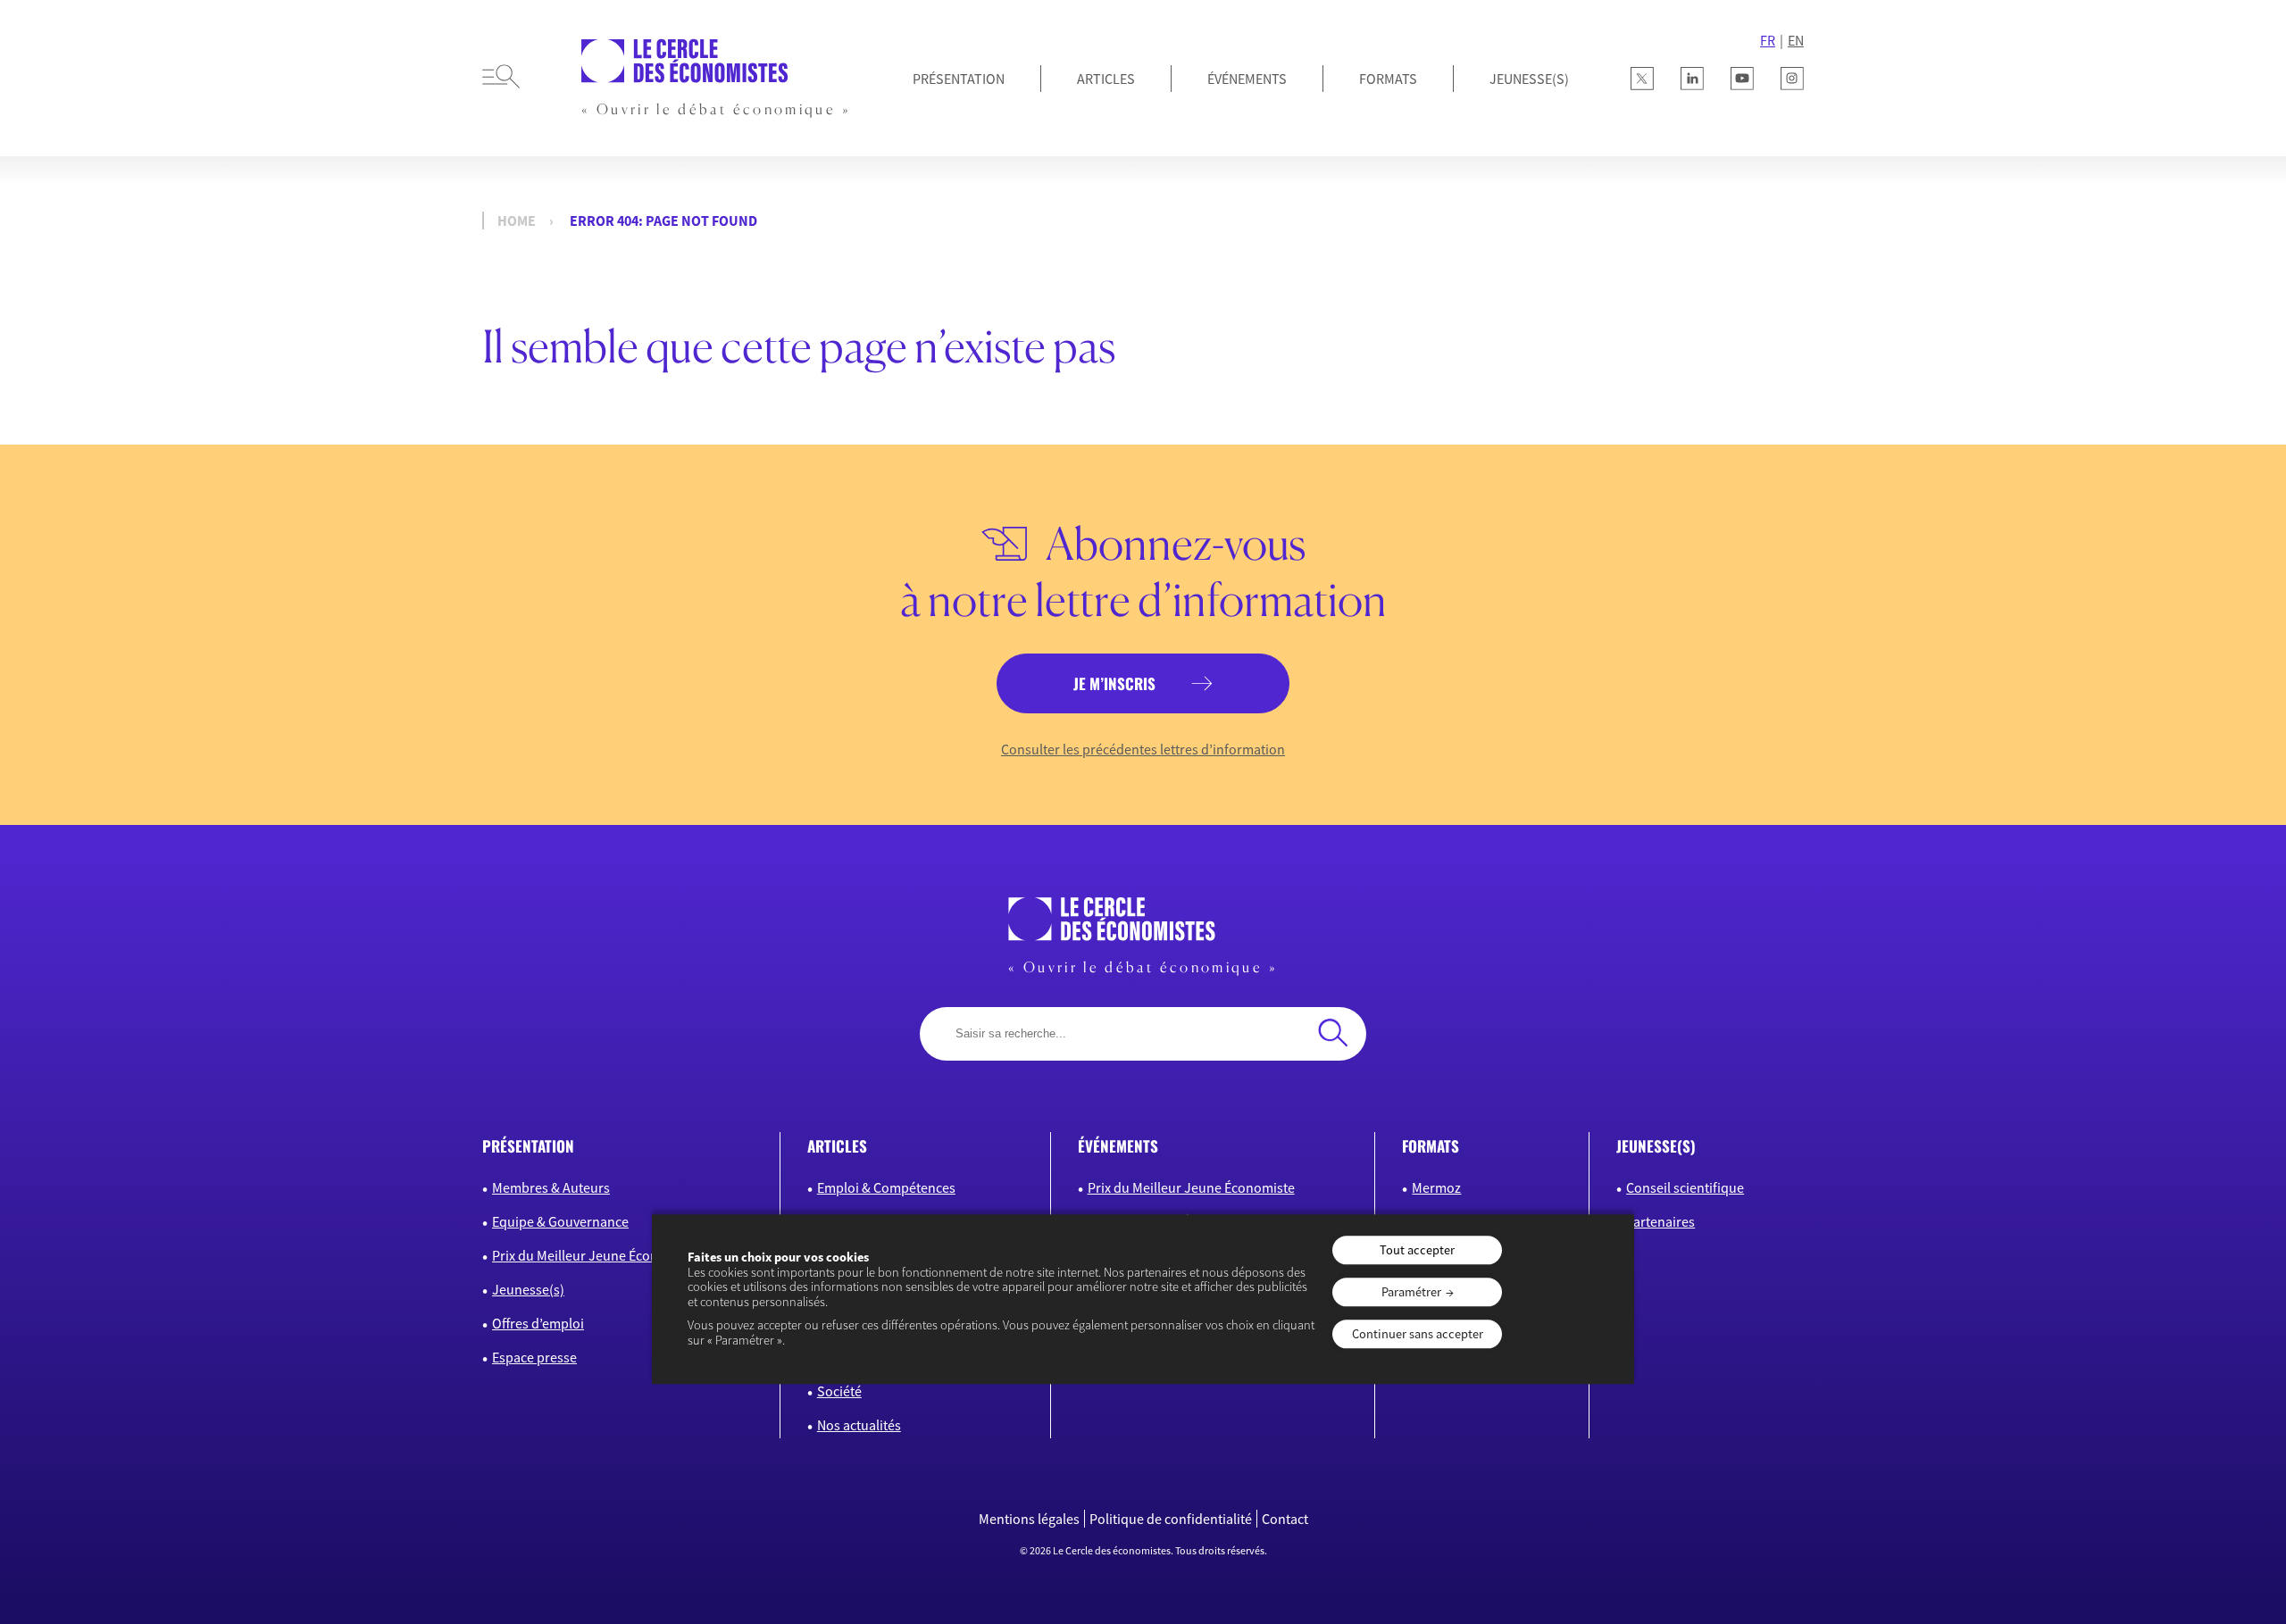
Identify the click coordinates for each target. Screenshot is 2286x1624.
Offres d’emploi (538, 1323)
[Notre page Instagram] (1792, 79)
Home (517, 221)
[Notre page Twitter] (1642, 79)
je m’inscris (1114, 683)
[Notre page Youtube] (1742, 79)
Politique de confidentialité (1171, 1519)
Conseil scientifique (1685, 1187)
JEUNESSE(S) (1529, 79)
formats (1431, 1146)
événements (1118, 1146)
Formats (1388, 79)
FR (1768, 40)
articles (837, 1146)
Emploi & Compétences (886, 1187)
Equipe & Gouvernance (560, 1221)
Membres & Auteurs (551, 1187)
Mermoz (1436, 1187)
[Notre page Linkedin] (1692, 79)
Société (839, 1391)
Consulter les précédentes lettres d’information (1143, 749)
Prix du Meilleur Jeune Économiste (596, 1255)
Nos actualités (859, 1425)
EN (1796, 40)
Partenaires (1660, 1221)
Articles (1106, 79)
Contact (1285, 1519)
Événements (1247, 79)
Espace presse (534, 1357)
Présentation (959, 79)
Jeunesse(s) (528, 1289)
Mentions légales (1029, 1519)
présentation (528, 1146)
